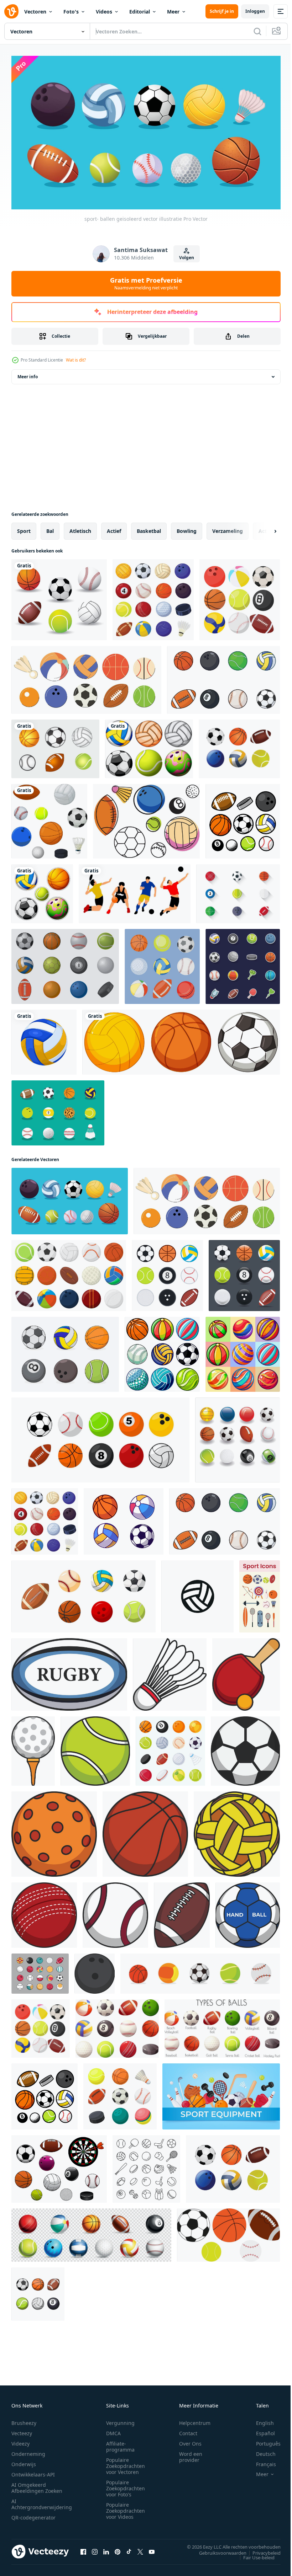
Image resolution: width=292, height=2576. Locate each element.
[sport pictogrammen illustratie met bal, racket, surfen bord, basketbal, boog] (260, 1593)
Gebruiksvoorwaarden (217, 2550)
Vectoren (35, 12)
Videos (104, 12)
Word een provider (191, 2454)
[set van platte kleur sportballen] (167, 1272)
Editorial (140, 12)
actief (114, 528)
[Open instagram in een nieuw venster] (95, 2549)
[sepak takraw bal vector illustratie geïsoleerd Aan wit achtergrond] (237, 1831)
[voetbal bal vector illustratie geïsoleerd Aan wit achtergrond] (245, 1748)
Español (260, 2430)
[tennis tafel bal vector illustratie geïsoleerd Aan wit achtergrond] (246, 1671)
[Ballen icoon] (58, 1110)
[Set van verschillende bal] (181, 1039)
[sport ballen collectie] (59, 597)
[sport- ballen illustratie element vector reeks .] (100, 1437)
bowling (187, 528)
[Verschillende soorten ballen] (42, 891)
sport (24, 528)
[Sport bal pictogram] (238, 891)
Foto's (71, 12)
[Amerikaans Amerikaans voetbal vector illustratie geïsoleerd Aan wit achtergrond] (182, 1912)
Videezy (20, 2441)
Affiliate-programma (120, 2444)
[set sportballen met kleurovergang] (244, 1272)
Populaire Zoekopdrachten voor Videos (126, 2508)
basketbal (149, 528)
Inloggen (255, 11)
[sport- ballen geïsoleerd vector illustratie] (86, 677)
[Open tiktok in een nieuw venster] (129, 2549)
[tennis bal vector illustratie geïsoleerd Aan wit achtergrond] (95, 1748)
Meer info (28, 373)
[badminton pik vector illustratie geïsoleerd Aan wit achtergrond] (170, 1671)
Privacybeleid (261, 2550)
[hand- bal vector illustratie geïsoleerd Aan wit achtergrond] (248, 1912)
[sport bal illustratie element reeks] (40, 1970)
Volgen (187, 258)
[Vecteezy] (11, 11)
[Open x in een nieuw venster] (140, 2549)
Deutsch (260, 2451)
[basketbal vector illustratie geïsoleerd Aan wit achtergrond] (145, 1831)
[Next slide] (264, 528)
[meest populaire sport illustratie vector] (135, 891)
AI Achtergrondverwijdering (42, 2501)
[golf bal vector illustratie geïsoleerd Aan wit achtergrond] (33, 1748)
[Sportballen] (65, 963)
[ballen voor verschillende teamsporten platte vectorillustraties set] (120, 2093)
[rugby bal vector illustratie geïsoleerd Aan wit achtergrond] (69, 1671)
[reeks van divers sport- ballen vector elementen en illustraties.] (65, 1351)
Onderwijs (24, 2461)
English (260, 2420)
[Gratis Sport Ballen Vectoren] (146, 818)
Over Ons (190, 2441)
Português (263, 2441)
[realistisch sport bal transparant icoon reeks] (91, 2232)
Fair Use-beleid (254, 2554)
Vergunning (120, 2420)
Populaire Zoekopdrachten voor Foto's (126, 2486)
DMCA (113, 2430)
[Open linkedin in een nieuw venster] (106, 2549)
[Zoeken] (257, 31)
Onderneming (28, 2451)
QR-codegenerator (33, 2515)
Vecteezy (22, 2430)
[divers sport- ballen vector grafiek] (243, 818)
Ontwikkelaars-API (33, 2472)
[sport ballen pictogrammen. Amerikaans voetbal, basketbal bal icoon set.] (200, 1970)
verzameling (228, 528)
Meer (173, 12)
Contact (188, 2430)
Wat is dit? (76, 360)
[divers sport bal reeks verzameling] (239, 746)
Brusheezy (24, 2420)
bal (50, 528)
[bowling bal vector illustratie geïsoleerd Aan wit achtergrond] (95, 1970)
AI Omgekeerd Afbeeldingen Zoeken (37, 2485)
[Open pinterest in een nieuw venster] (118, 2549)
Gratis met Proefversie (146, 283)
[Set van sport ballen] (149, 746)
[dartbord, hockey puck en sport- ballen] (59, 2166)
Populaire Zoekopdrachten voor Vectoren (126, 2463)
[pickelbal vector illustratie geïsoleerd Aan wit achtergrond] (54, 1831)
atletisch (80, 528)
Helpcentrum (195, 2420)
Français (261, 2461)
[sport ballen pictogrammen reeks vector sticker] (243, 963)
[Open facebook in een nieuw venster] (83, 2549)
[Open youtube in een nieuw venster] (152, 2549)
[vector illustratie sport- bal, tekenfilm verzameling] (124, 1518)
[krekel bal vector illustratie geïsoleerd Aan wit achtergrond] (44, 1912)
